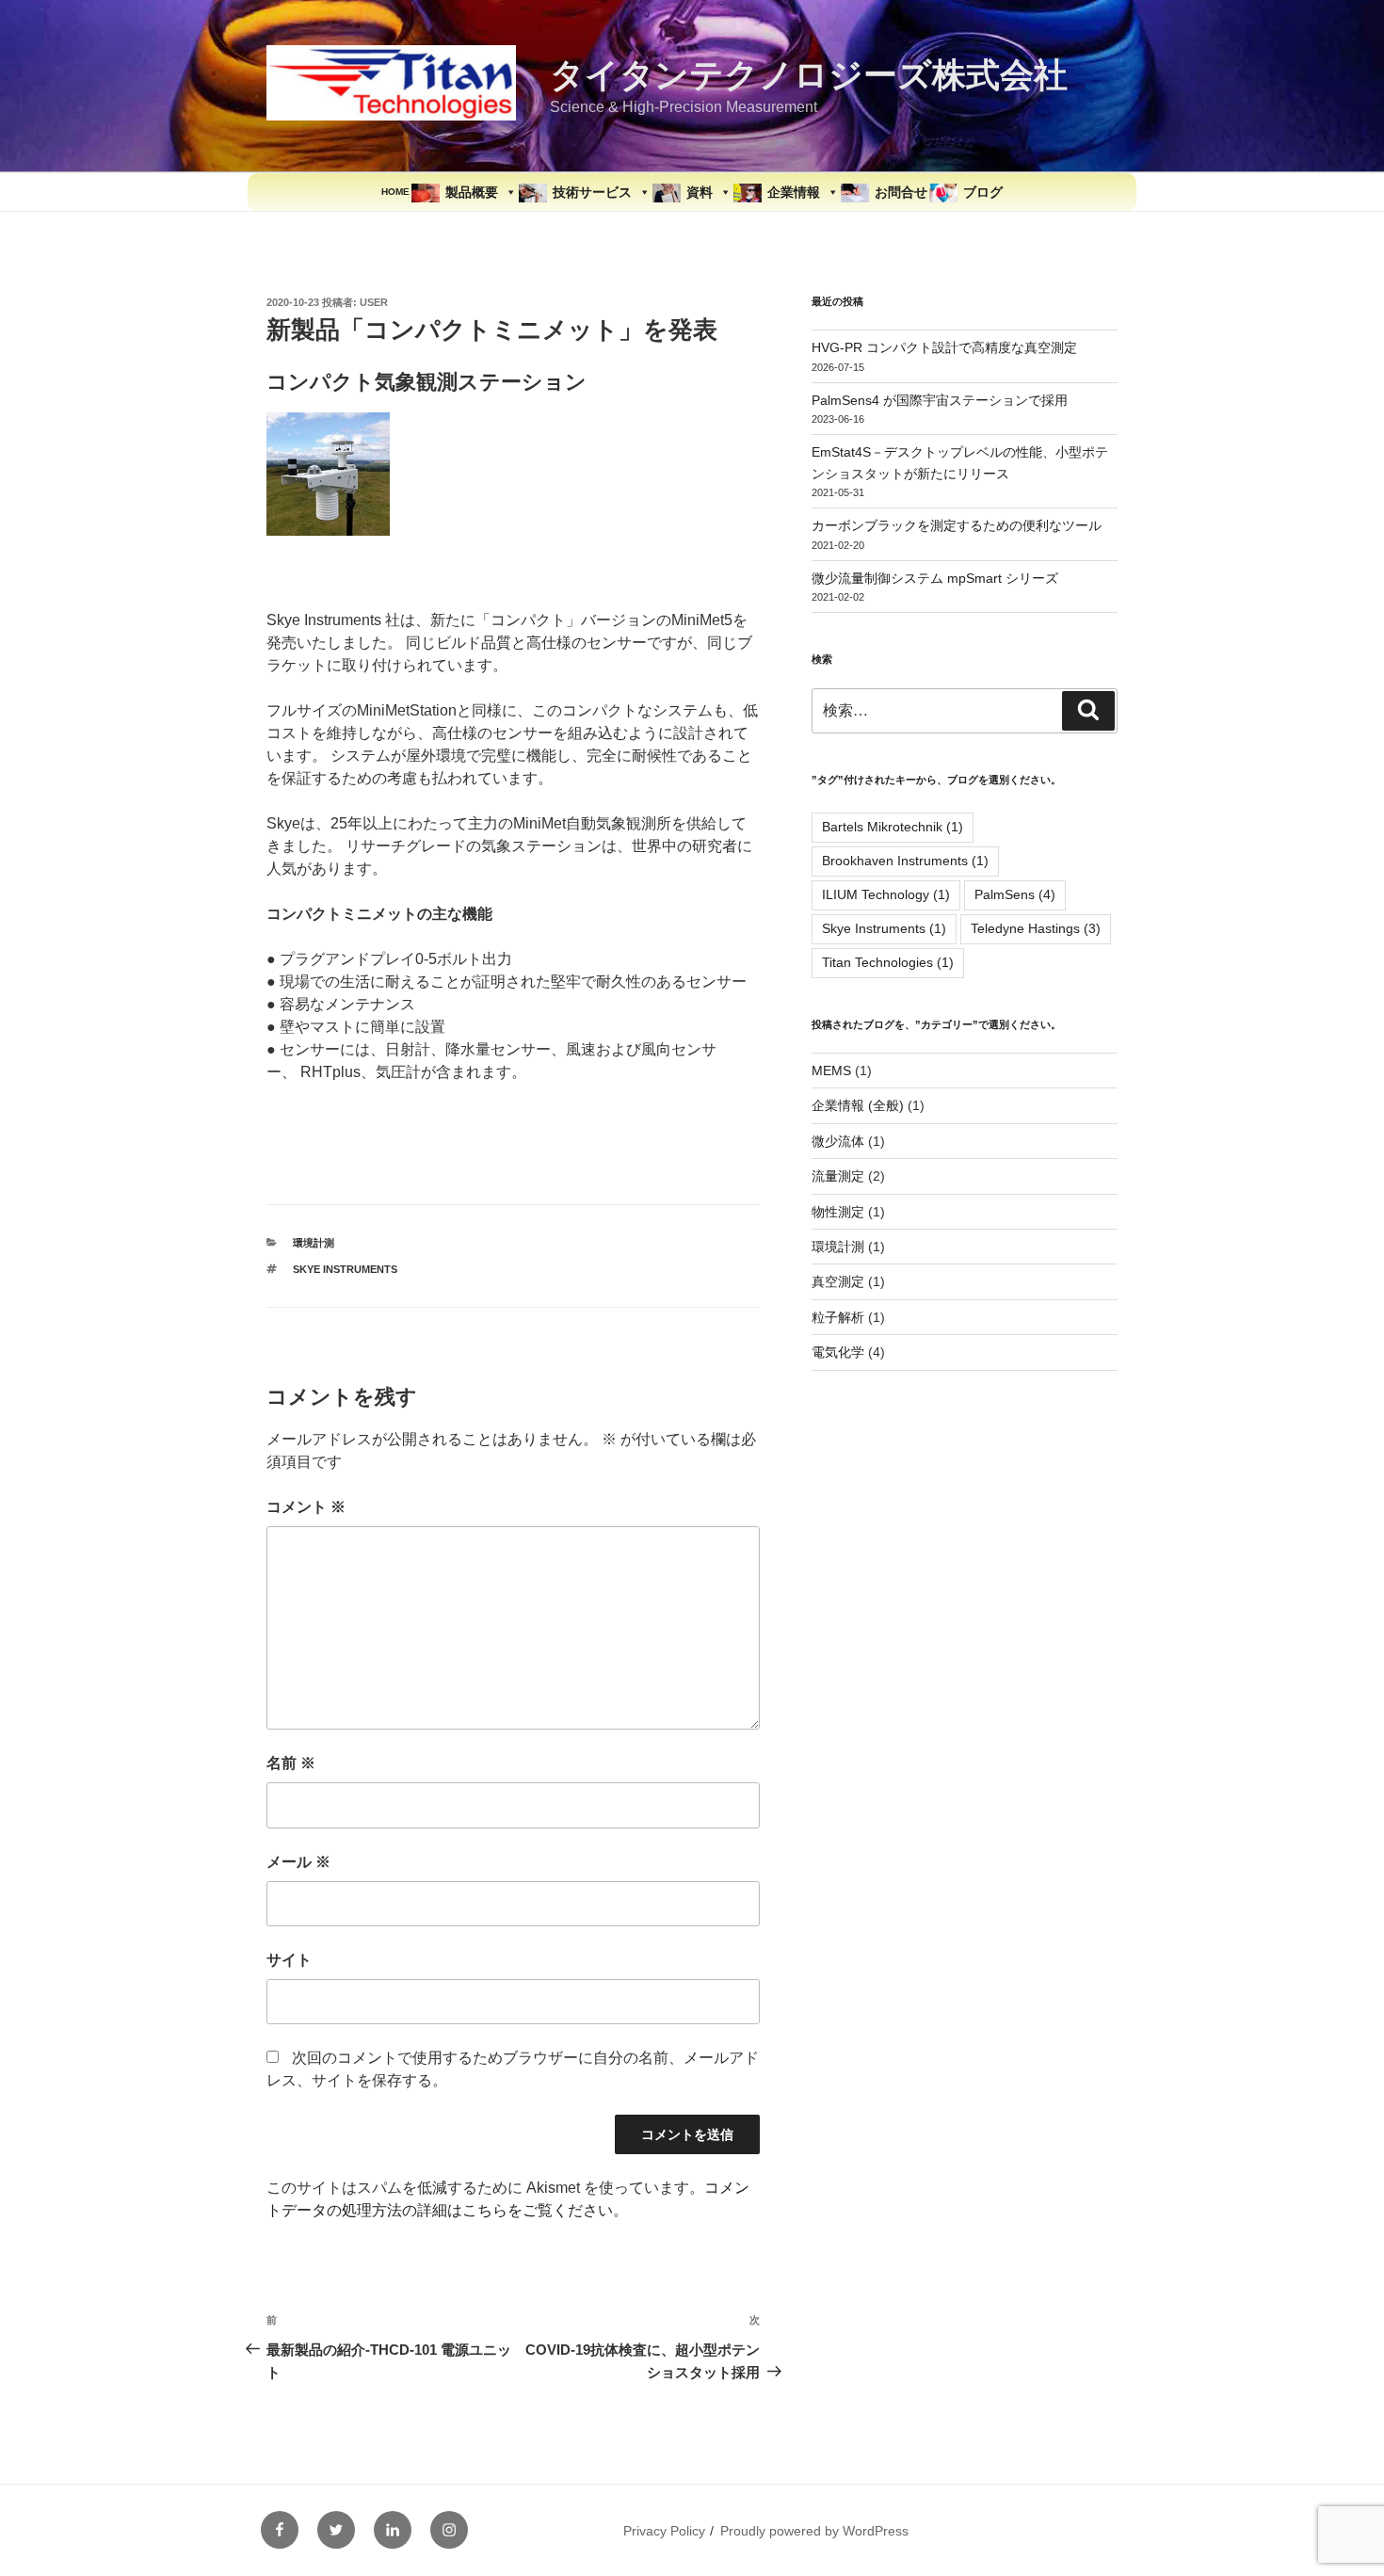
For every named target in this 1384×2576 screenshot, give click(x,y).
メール (298, 1862)
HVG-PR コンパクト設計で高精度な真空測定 (944, 347)
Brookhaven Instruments (905, 861)
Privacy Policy (664, 2531)
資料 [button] (700, 192)
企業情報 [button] (794, 192)
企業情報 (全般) (858, 1105)
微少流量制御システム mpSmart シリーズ (935, 578)
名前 (291, 1763)
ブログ (983, 192)
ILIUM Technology (886, 894)
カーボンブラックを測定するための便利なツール (957, 525)
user (374, 302)
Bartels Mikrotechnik (893, 827)
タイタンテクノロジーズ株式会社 (809, 75)
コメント (306, 1507)
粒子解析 (838, 1317)
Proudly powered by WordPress (814, 2531)
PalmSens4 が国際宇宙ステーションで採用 (940, 400)
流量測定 (838, 1176)
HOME (395, 192)
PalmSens (1015, 894)
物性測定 (838, 1212)
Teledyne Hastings (1036, 928)
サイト (289, 1960)
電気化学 (838, 1352)
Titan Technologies (888, 962)
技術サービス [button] (592, 192)
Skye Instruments (345, 1269)
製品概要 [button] (472, 192)
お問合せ (901, 192)
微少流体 (838, 1141)
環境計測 (314, 1243)
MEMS (831, 1071)
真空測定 (838, 1281)
